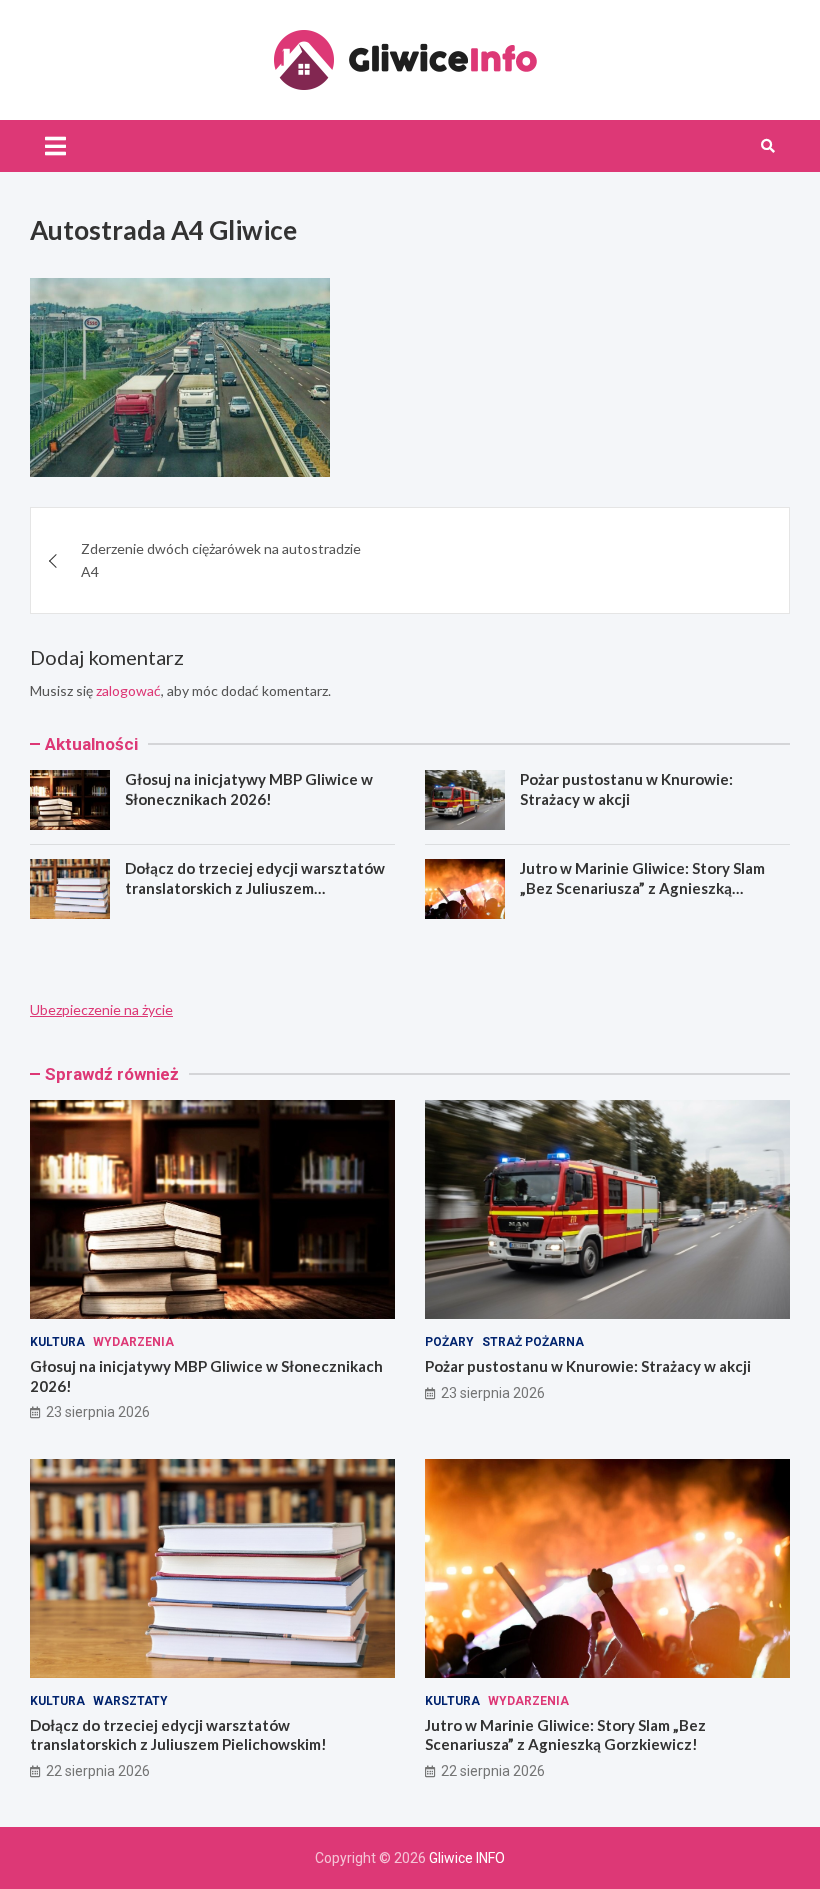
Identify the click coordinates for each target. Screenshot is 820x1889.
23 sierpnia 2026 (98, 1412)
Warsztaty (130, 1701)
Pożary (449, 1342)
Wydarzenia (133, 1342)
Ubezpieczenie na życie (101, 1009)
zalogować (128, 690)
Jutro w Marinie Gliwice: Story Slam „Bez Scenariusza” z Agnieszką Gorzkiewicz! (642, 887)
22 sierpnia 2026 (98, 1771)
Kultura (57, 1342)
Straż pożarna (533, 1342)
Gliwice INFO (467, 1858)
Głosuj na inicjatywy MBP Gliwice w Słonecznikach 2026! (249, 789)
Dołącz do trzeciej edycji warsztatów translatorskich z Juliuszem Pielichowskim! (255, 887)
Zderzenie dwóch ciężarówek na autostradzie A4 (221, 559)
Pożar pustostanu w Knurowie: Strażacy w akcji (626, 789)
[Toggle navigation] (55, 146)
